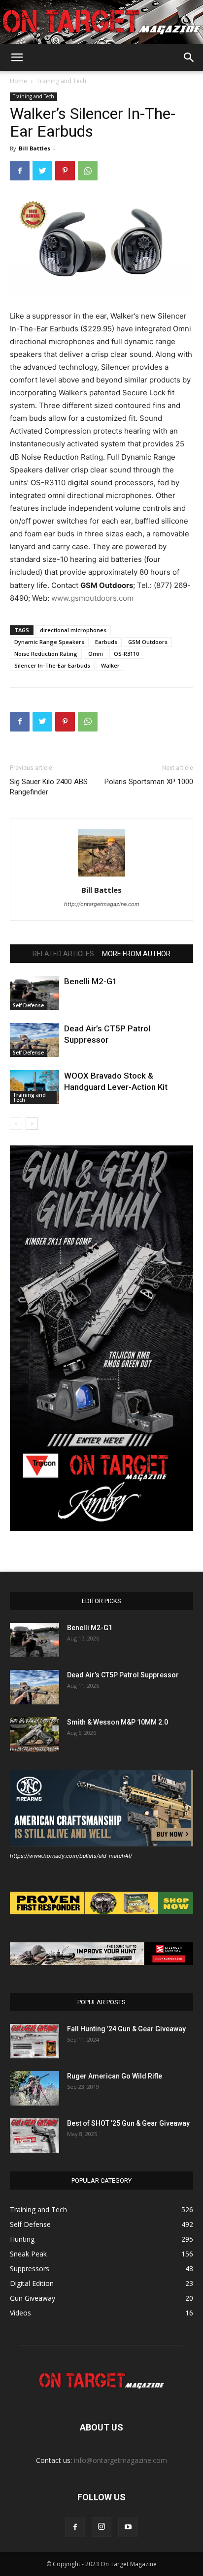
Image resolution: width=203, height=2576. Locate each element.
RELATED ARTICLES (63, 954)
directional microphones (73, 630)
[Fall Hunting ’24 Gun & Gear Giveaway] (34, 2041)
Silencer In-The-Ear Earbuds (52, 665)
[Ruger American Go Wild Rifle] (34, 2088)
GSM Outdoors (148, 642)
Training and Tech (61, 81)
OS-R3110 (126, 654)
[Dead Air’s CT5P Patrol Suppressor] (34, 1040)
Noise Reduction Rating (46, 654)
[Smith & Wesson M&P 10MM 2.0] (34, 1734)
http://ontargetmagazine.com (102, 904)
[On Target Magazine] (101, 23)
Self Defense (28, 1005)
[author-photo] (101, 876)
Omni (96, 654)
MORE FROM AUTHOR (136, 954)
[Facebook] (20, 171)
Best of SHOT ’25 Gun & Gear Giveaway (128, 2123)
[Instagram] (101, 2527)
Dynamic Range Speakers (49, 642)
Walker (110, 665)
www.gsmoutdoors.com (92, 598)
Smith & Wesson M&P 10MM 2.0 (118, 1722)
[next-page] (32, 1124)
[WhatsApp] (88, 171)
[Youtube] (128, 2527)
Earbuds (106, 642)
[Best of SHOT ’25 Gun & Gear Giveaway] (34, 2136)
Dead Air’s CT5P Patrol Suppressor (123, 1675)
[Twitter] (42, 171)
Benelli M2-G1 (91, 981)
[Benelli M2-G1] (34, 993)
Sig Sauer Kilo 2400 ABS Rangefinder (49, 787)
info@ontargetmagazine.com (120, 2460)
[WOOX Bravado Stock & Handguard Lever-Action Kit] (34, 1087)
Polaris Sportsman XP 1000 (149, 782)
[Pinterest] (65, 171)
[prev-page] (16, 1124)
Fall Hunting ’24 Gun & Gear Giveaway (126, 2029)
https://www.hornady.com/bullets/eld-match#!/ (71, 1856)
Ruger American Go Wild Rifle (115, 2076)
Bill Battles (34, 148)
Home (18, 81)
